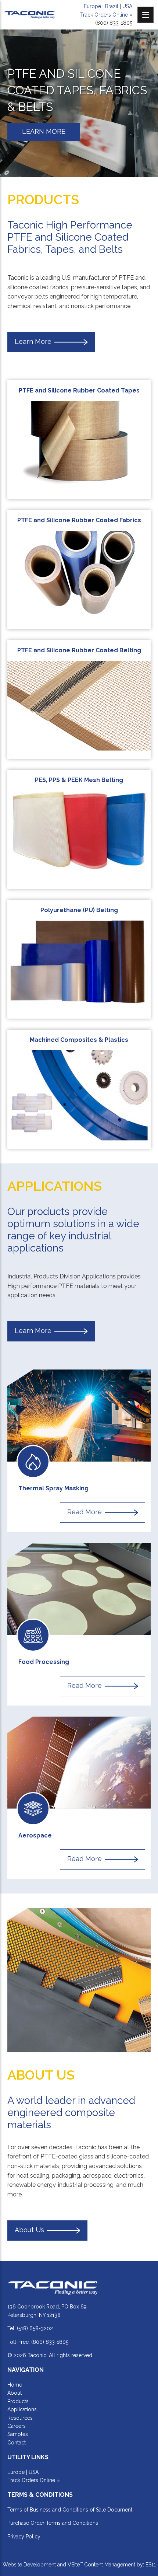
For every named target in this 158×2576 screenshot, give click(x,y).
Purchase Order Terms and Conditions (53, 2523)
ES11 (151, 2565)
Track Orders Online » (106, 15)
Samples (18, 2434)
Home (15, 2385)
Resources (20, 2418)
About (15, 2393)
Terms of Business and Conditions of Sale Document (70, 2510)
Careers (17, 2426)
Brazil (112, 6)
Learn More (33, 341)
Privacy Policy (24, 2537)
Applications (22, 2409)
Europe (92, 6)
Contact (17, 2443)
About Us (29, 2230)
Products (18, 2401)
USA (127, 6)
